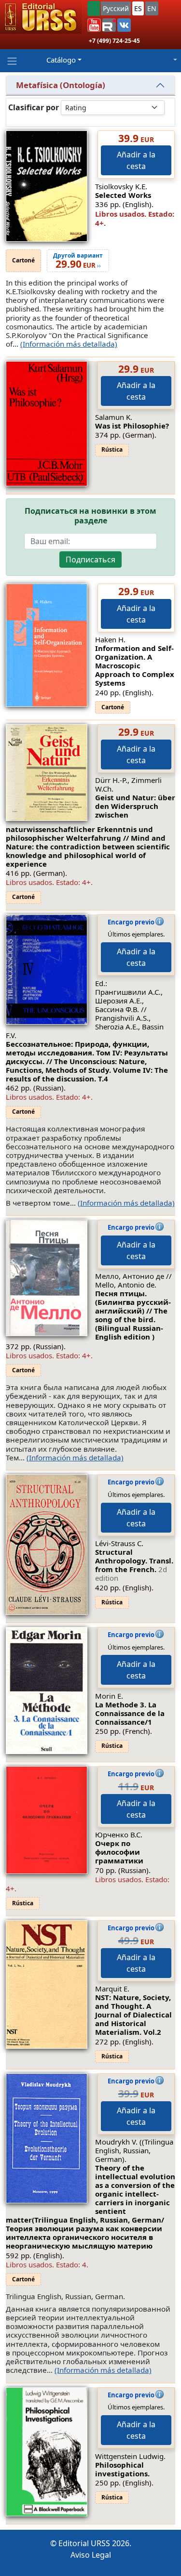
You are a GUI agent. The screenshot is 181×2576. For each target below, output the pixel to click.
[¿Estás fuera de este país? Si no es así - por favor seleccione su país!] (94, 8)
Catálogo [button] (61, 60)
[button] (94, 25)
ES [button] (138, 8)
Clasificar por (34, 108)
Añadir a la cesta (136, 160)
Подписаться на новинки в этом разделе (90, 516)
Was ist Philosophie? (132, 426)
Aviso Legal (91, 2555)
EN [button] (152, 8)
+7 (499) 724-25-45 (114, 41)
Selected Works (123, 195)
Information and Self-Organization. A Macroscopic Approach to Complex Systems (135, 665)
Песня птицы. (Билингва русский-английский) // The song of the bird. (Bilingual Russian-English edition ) (133, 1315)
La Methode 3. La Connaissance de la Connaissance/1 (130, 1713)
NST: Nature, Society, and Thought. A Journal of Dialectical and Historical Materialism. (133, 2015)
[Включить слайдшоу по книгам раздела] (14, 119)
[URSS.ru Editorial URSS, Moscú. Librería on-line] (41, 17)
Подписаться (90, 559)
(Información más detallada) (69, 344)
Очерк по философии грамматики (119, 1852)
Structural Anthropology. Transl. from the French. (134, 1565)
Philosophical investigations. (122, 2469)
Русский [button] (116, 8)
